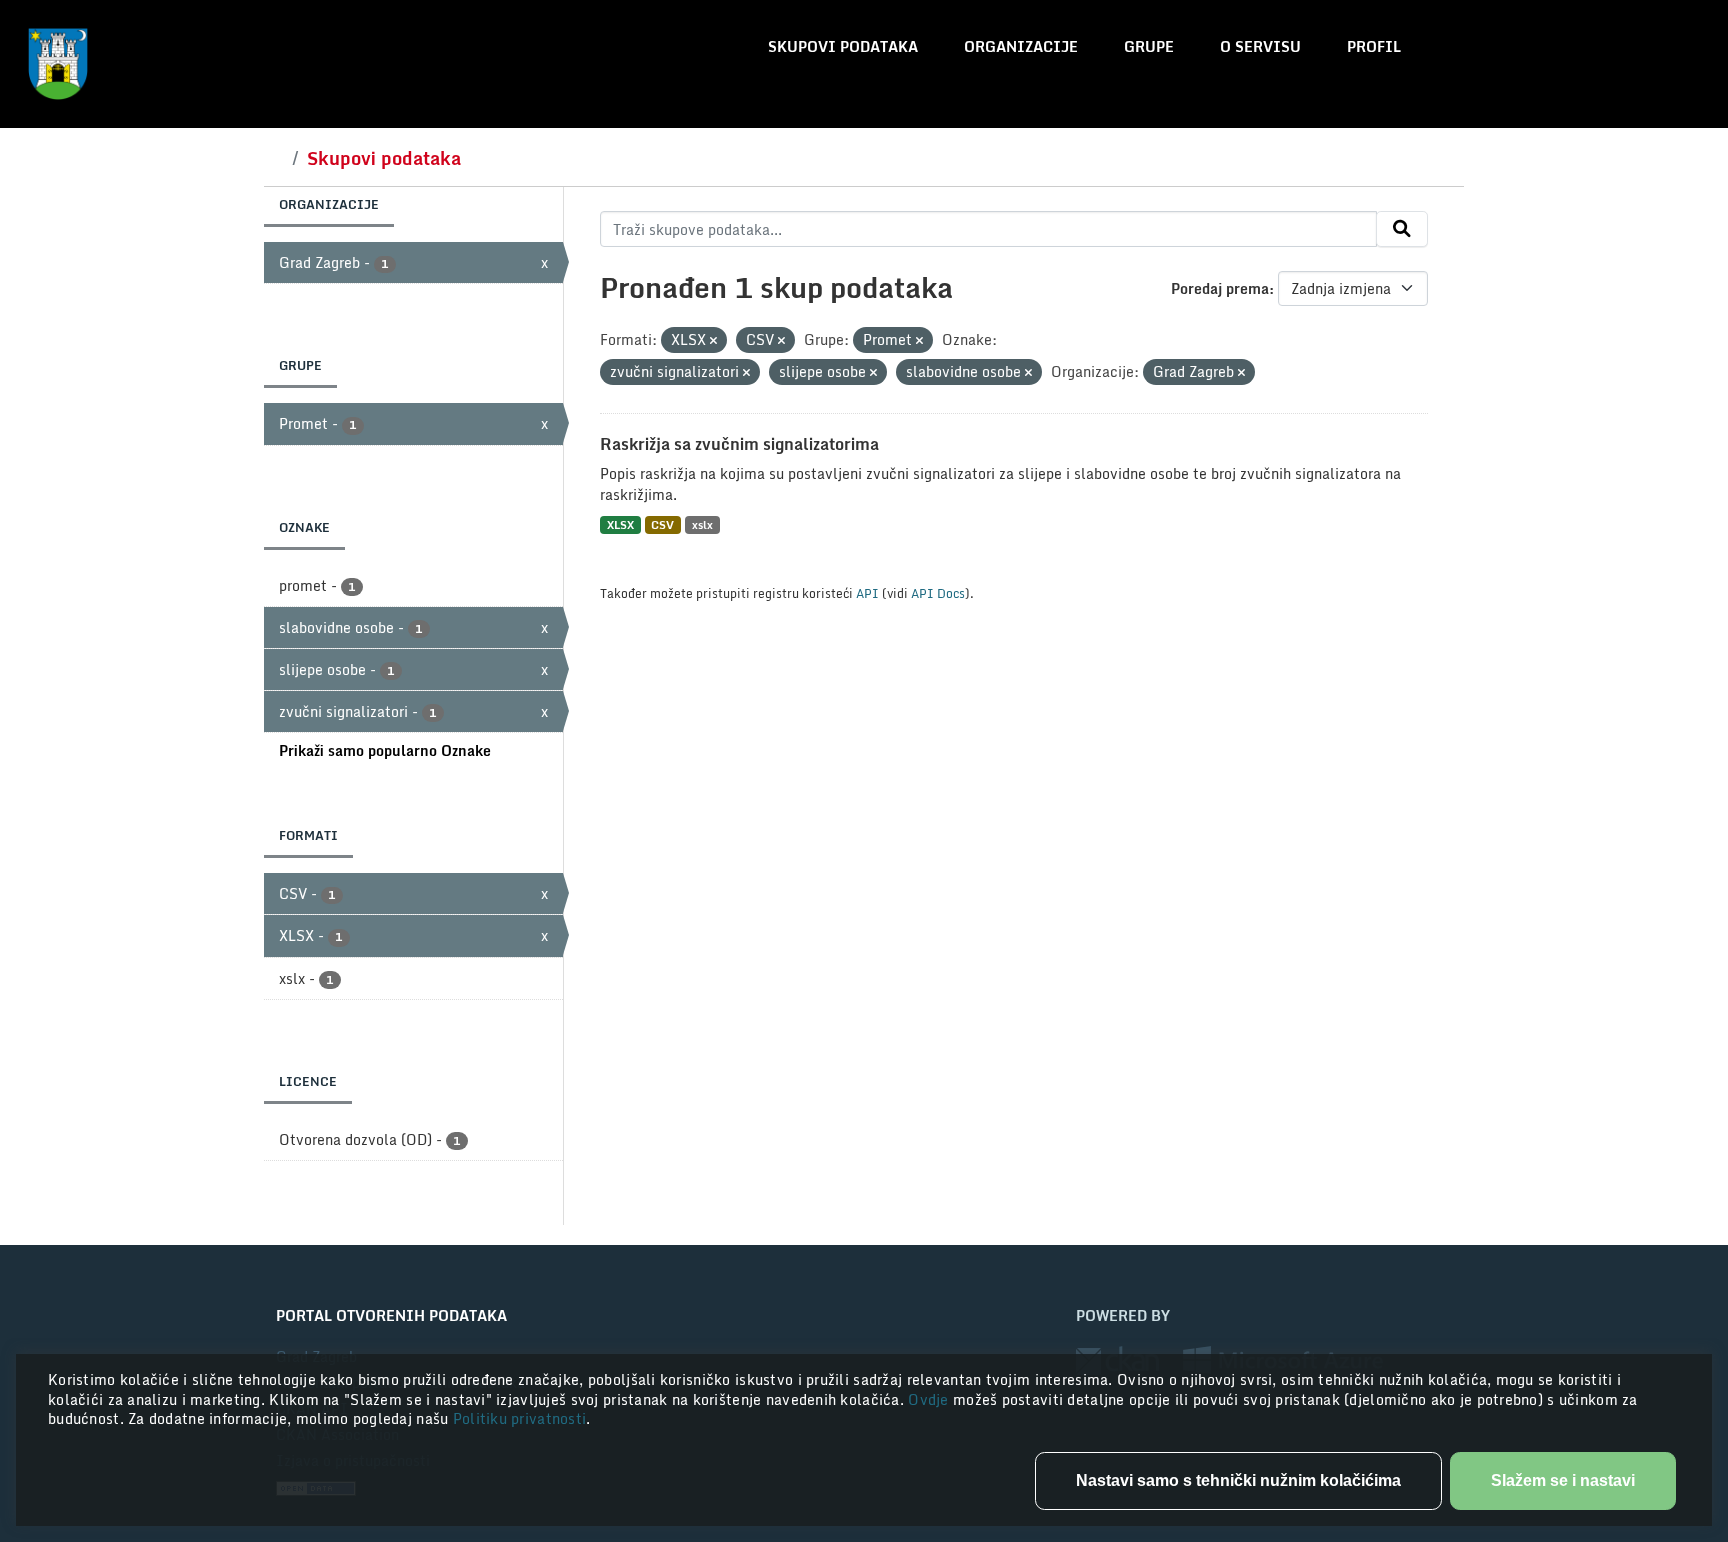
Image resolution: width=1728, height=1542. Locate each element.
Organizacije (1021, 46)
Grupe (1149, 46)
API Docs (938, 593)
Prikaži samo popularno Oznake (385, 750)
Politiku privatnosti (520, 1418)
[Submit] (1402, 229)
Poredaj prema (1220, 288)
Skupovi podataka (843, 46)
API (867, 593)
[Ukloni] (713, 341)
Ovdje (930, 1399)
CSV (662, 524)
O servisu (1260, 46)
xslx (702, 524)
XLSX (620, 524)
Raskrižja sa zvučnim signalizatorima (739, 444)
